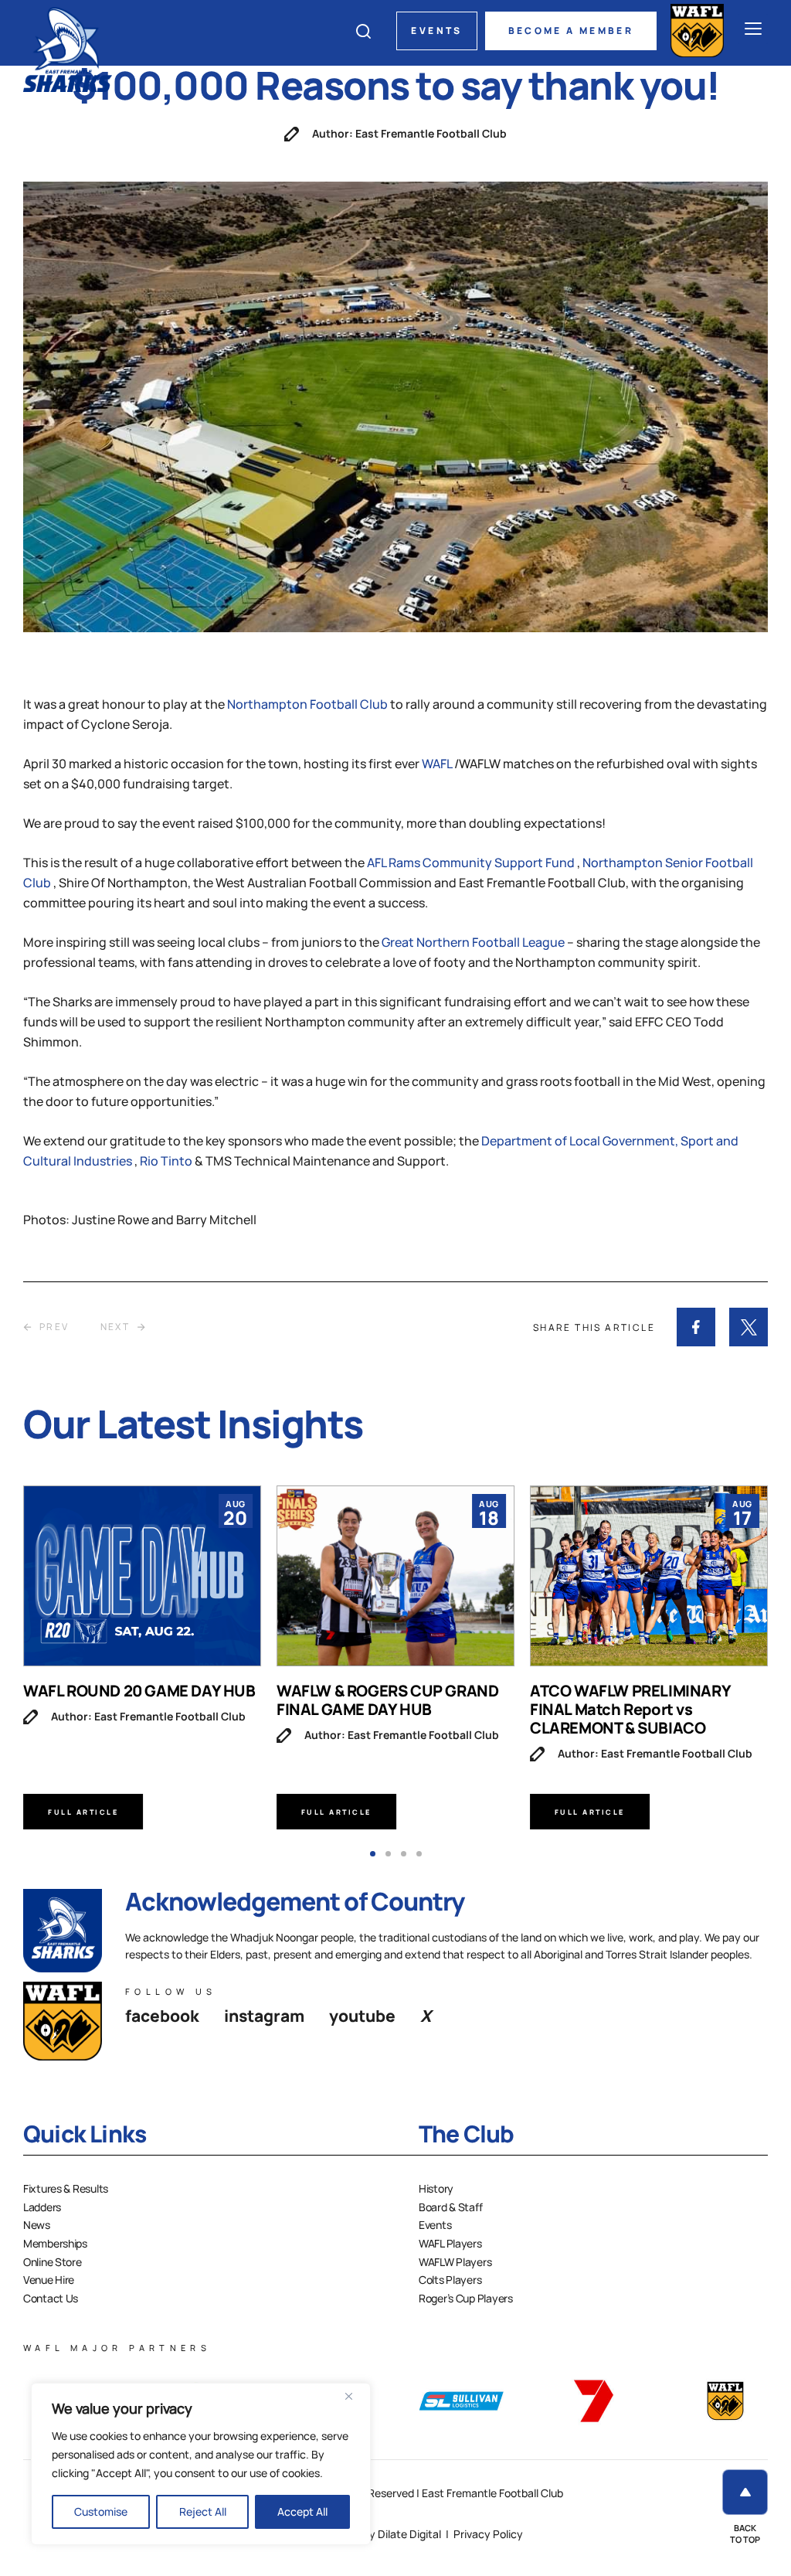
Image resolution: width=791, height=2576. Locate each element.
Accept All (302, 2511)
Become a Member (571, 31)
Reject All (203, 2511)
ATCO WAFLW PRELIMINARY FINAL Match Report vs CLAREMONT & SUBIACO (630, 1709)
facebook (162, 2016)
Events (436, 31)
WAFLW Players (455, 2262)
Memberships (55, 2243)
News (37, 2225)
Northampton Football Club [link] (309, 704)
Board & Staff (450, 2207)
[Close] (355, 2396)
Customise (101, 2511)
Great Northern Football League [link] (474, 942)
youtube (362, 2016)
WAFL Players (450, 2243)
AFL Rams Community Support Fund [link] (472, 863)
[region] (201, 2464)
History (436, 2188)
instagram (264, 2016)
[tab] (373, 1854)
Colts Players (450, 2280)
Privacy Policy (488, 2534)
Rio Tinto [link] (167, 1161)
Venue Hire (49, 2280)
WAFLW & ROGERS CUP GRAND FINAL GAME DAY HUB (387, 1700)
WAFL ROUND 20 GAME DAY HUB (139, 1691)
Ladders (42, 2207)
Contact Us (51, 2298)
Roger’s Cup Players (466, 2298)
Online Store (53, 2262)
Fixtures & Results (66, 2188)
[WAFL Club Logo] (68, 48)
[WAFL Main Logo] (697, 31)
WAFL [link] (438, 764)
